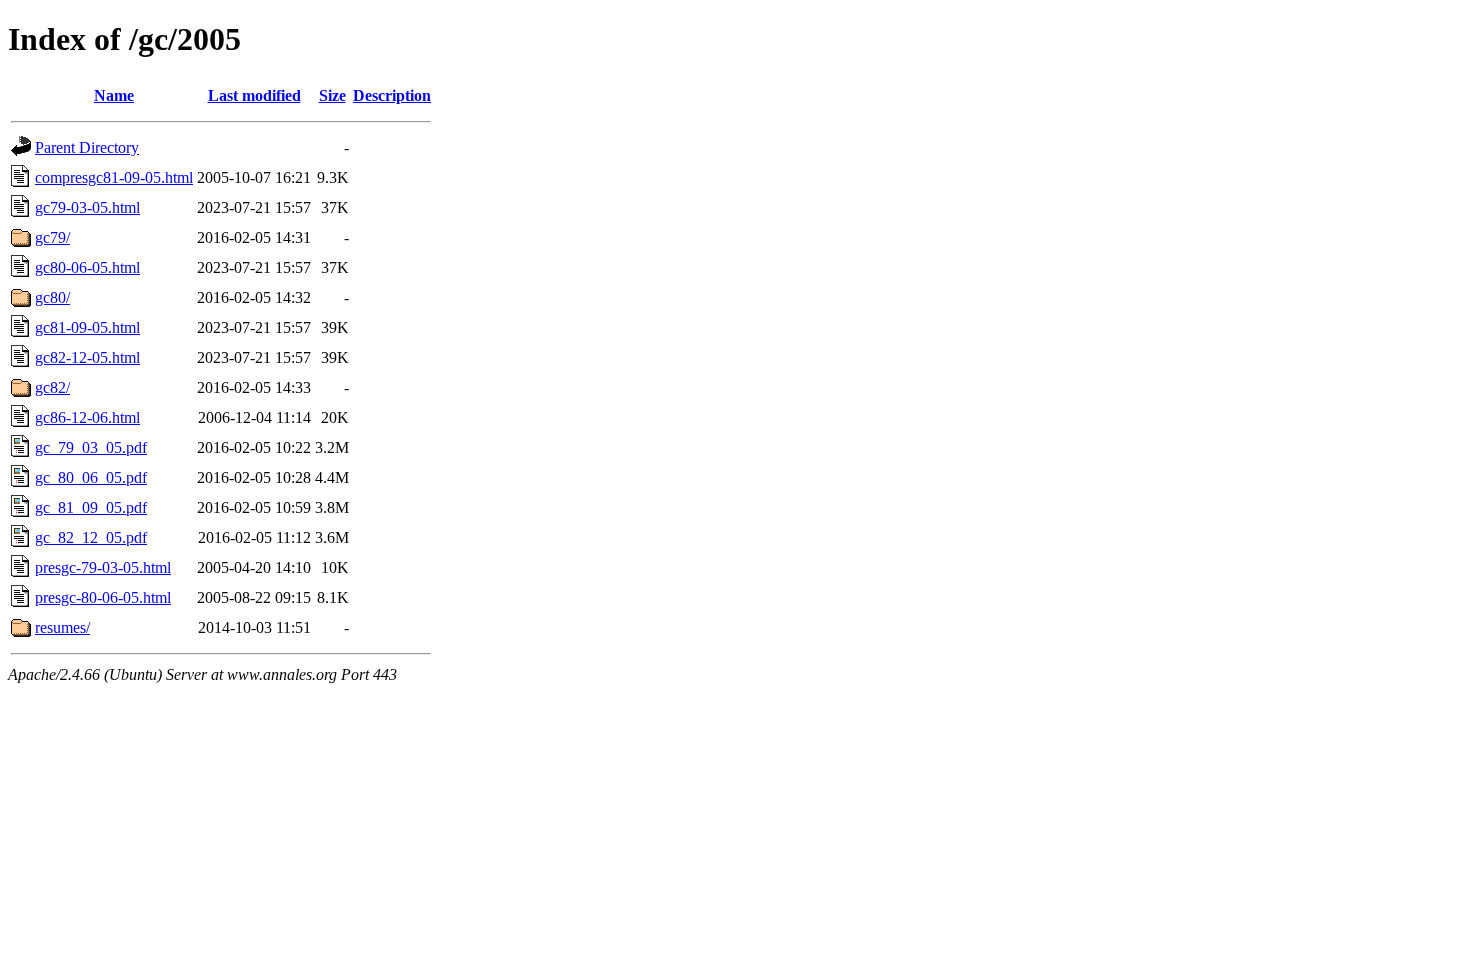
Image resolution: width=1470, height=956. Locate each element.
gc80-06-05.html (87, 267)
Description (392, 95)
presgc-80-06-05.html (103, 597)
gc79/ (52, 237)
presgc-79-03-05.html (103, 567)
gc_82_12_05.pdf (91, 537)
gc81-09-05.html (87, 327)
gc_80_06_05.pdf (91, 477)
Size (332, 95)
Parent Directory (87, 147)
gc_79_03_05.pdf (91, 447)
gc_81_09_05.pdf (91, 507)
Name (114, 95)
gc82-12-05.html (87, 357)
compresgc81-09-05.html (114, 177)
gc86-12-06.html (87, 417)
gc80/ (52, 297)
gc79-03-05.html (87, 207)
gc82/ (52, 387)
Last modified (254, 95)
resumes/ (62, 627)
